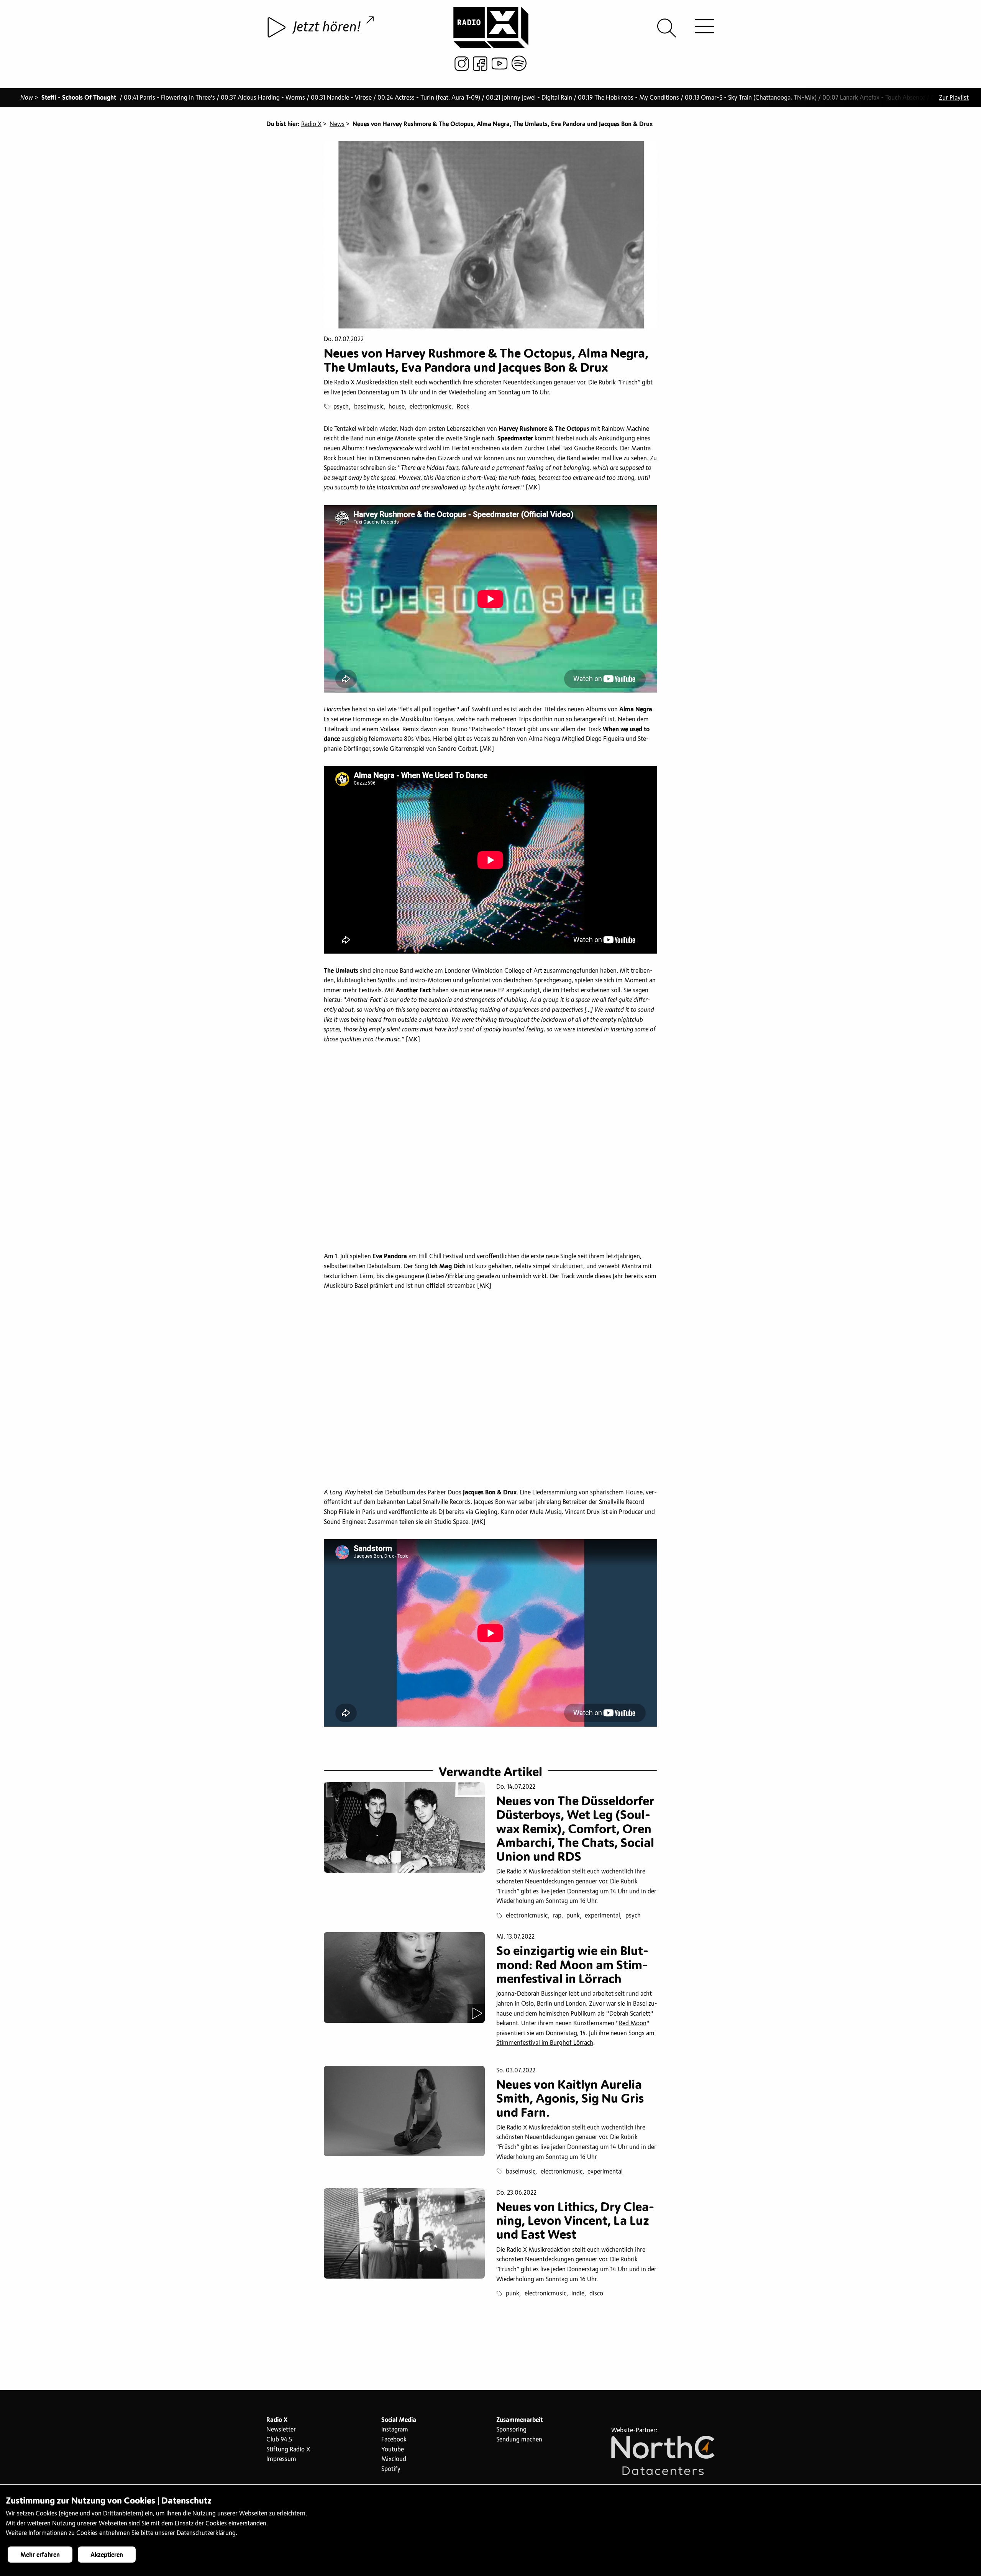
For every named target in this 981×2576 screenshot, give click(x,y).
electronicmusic (431, 407)
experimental (602, 1916)
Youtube (393, 2450)
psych (341, 407)
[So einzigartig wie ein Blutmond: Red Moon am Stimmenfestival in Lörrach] (404, 1977)
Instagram (395, 2430)
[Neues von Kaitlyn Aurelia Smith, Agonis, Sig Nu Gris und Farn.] (404, 2111)
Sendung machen (519, 2440)
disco (596, 2294)
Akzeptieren (107, 2555)
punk (573, 1916)
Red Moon (633, 2023)
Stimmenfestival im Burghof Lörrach (545, 2043)
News (337, 124)
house (397, 407)
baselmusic (369, 407)
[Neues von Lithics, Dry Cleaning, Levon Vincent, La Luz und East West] (404, 2233)
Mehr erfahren (40, 2555)
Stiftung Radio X (288, 2450)
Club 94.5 (279, 2440)
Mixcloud (394, 2459)
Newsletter (281, 2430)
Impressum (281, 2459)
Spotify (391, 2469)
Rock (463, 407)
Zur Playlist (954, 98)
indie (578, 2294)
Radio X (311, 124)
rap (557, 1916)
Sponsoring (511, 2430)
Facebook (394, 2440)
